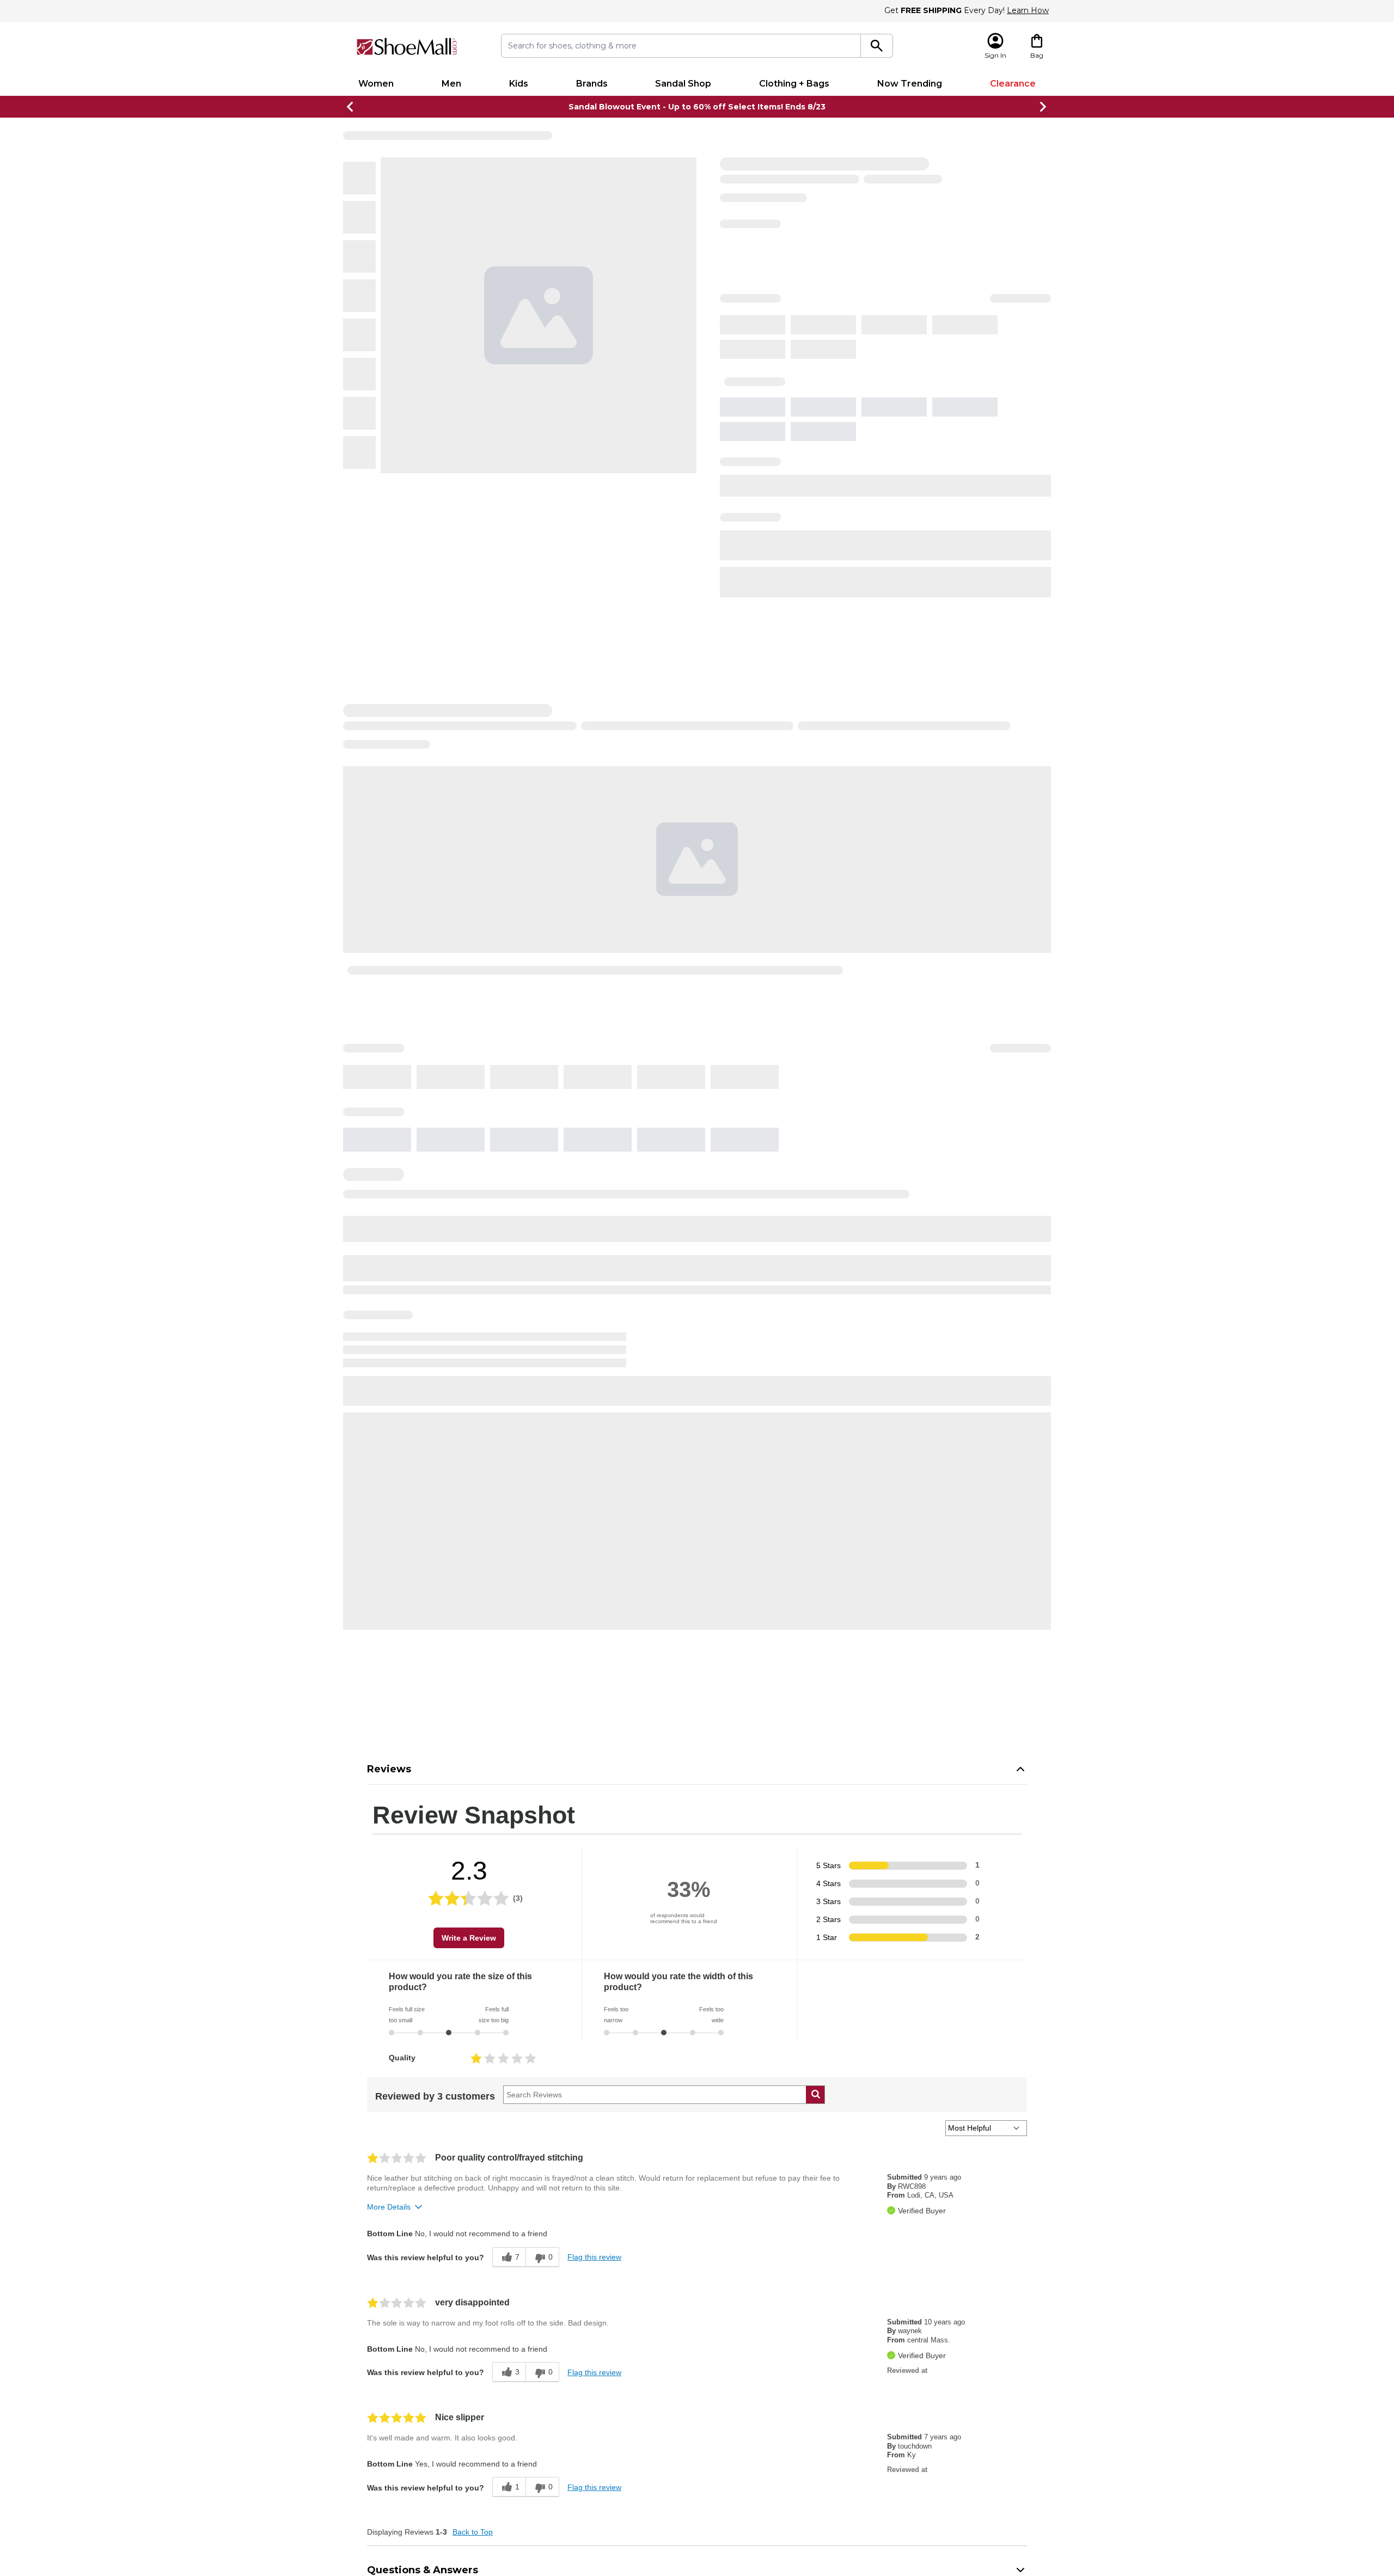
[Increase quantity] (846, 487)
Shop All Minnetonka (821, 231)
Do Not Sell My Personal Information (697, 2566)
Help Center (572, 2329)
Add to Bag (927, 540)
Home (353, 137)
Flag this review (594, 1440)
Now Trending (910, 84)
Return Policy (573, 2381)
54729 (873, 505)
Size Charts (570, 2420)
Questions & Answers (423, 1753)
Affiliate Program (738, 2381)
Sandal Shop (683, 84)
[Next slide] (1043, 107)
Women (376, 84)
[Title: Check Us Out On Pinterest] (924, 2330)
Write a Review (469, 1121)
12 (911, 341)
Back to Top (473, 1715)
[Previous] (406, 340)
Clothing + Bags (794, 84)
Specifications (826, 815)
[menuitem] (376, 84)
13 (941, 341)
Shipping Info (573, 2368)
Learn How (1028, 10)
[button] (667, 2503)
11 (882, 341)
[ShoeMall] (407, 47)
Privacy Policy (732, 2342)
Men (451, 84)
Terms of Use (730, 2368)
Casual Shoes (457, 137)
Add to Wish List (925, 583)
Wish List (565, 2394)
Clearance (1013, 84)
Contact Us (570, 2433)
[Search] (877, 46)
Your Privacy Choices (745, 2355)
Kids (519, 84)
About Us (724, 2329)
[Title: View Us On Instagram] (899, 2330)
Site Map (566, 2407)
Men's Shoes (410, 137)
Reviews (389, 952)
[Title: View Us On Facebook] (874, 2330)
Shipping (810, 846)
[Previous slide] (351, 107)
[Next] (748, 340)
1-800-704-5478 (709, 2538)
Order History (574, 2355)
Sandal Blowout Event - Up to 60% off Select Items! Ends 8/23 (697, 107)
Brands (592, 84)
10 (852, 341)
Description (819, 624)
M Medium (815, 401)
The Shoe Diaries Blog (747, 2394)
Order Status (573, 2342)
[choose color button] (792, 281)
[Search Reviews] (815, 1277)
